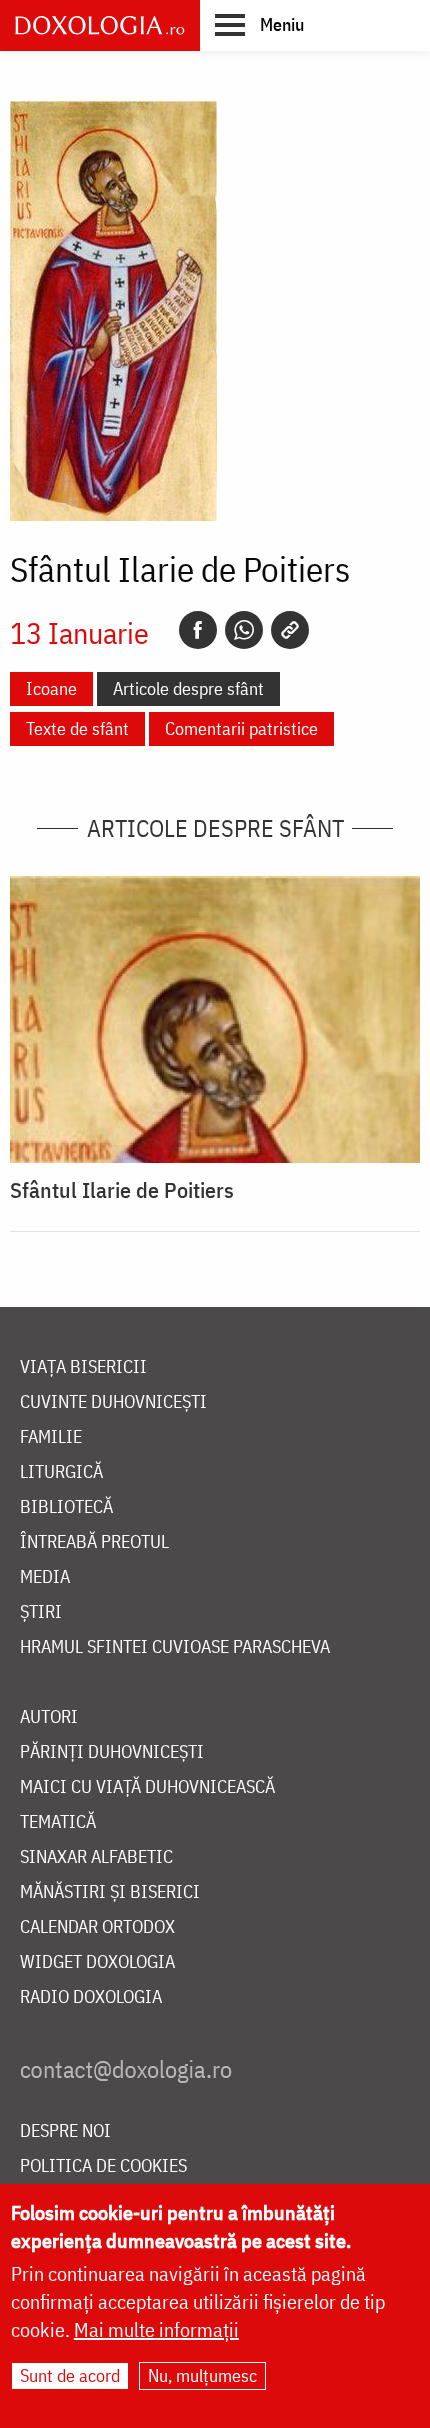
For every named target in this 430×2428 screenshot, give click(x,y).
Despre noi (65, 2131)
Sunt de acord (70, 2375)
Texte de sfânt (77, 728)
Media (45, 1577)
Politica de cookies (103, 2166)
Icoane (51, 688)
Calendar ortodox (97, 1927)
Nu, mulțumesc (202, 2375)
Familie (51, 1437)
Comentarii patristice (241, 728)
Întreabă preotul (94, 1542)
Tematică (58, 1822)
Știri (41, 1612)
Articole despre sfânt (188, 688)
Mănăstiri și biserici (110, 1892)
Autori (49, 1717)
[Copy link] (290, 630)
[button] (259, 24)
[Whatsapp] (244, 630)
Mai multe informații (156, 2329)
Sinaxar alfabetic (96, 1857)
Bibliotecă (66, 1507)
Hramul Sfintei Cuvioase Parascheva (175, 1647)
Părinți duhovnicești (112, 1752)
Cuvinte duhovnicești (113, 1402)
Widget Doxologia (97, 1962)
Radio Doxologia (91, 1997)
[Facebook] (198, 630)
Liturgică (61, 1472)
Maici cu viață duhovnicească (147, 1787)
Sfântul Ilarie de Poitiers (122, 1190)
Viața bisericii (83, 1367)
